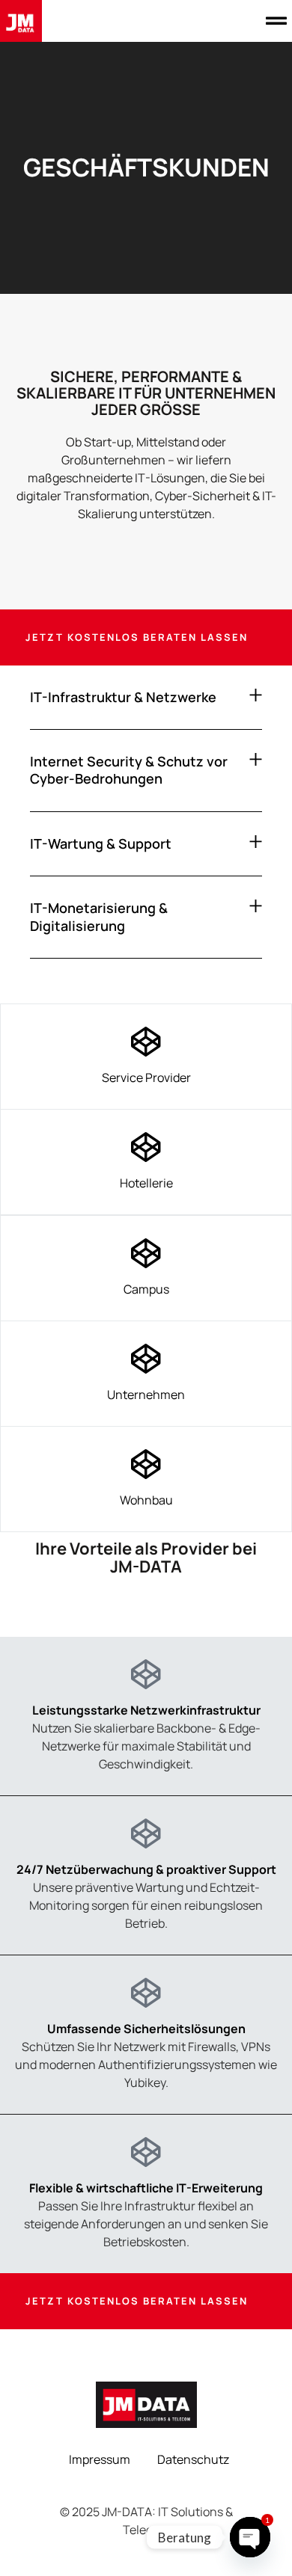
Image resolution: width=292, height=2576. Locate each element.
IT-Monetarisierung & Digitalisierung (99, 916)
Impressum (100, 2459)
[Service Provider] (146, 1042)
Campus (146, 1289)
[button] (276, 21)
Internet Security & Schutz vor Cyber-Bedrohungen (129, 770)
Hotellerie (146, 1183)
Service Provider (146, 1078)
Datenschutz (193, 2459)
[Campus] (146, 1253)
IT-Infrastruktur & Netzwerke (123, 697)
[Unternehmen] (146, 1359)
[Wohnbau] (146, 1464)
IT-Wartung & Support (101, 843)
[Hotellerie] (146, 1147)
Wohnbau (146, 1500)
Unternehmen (146, 1395)
